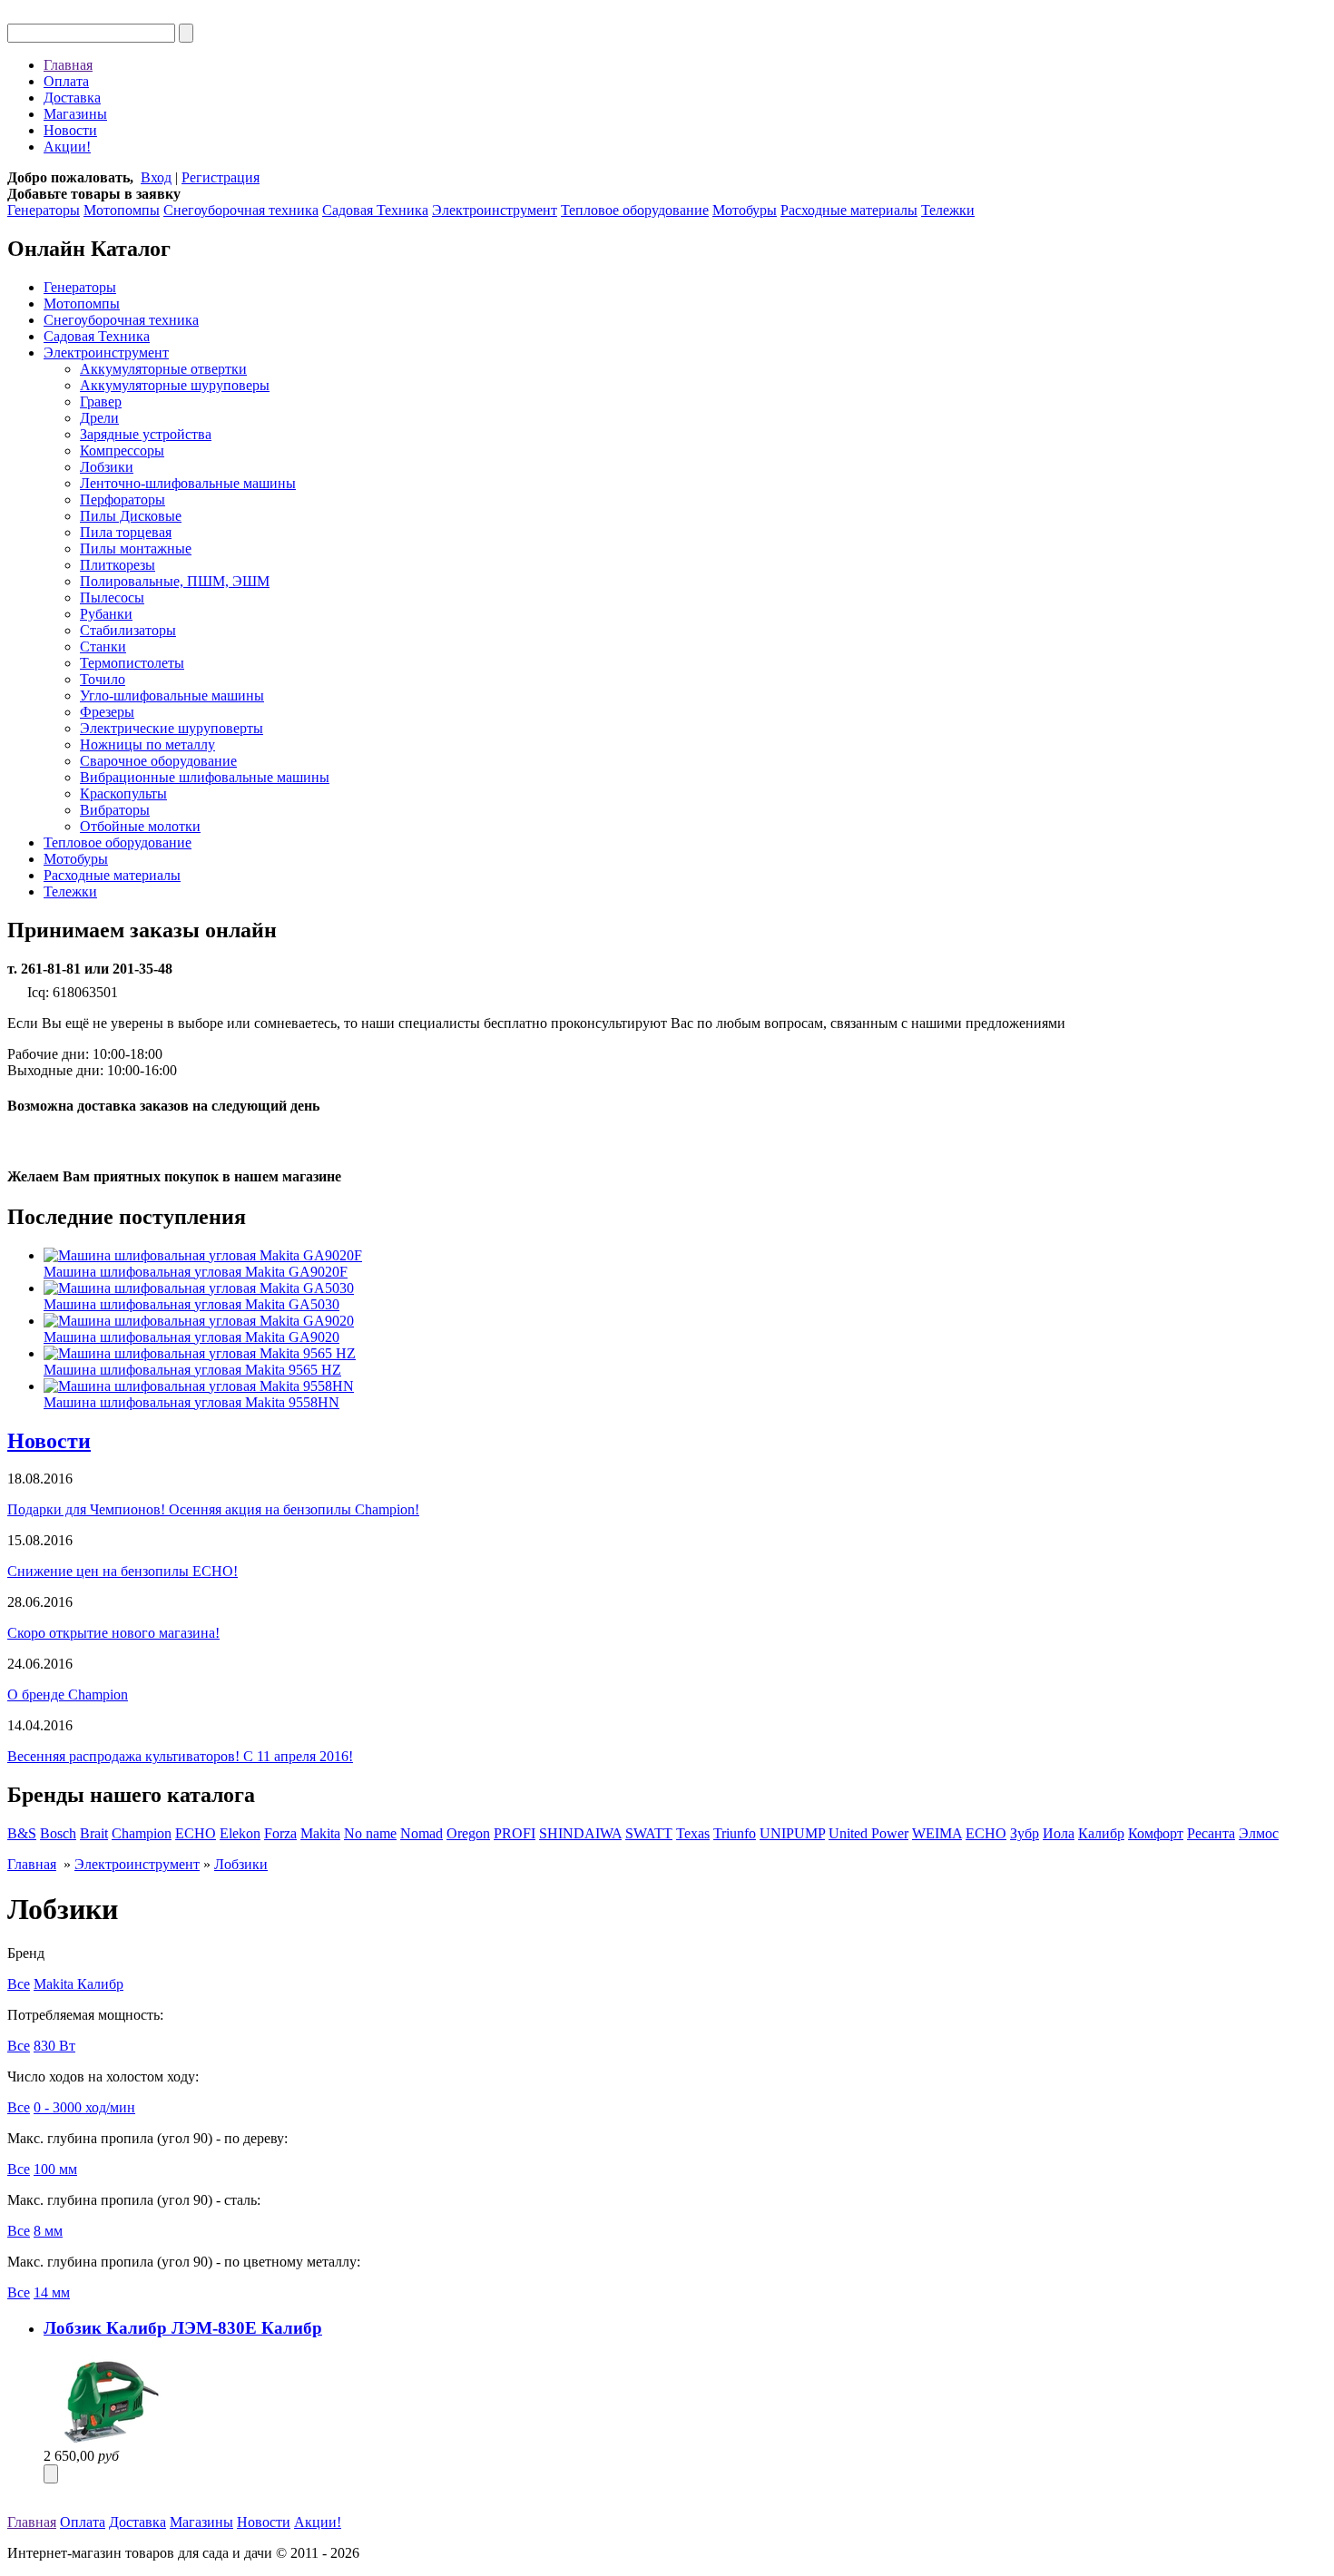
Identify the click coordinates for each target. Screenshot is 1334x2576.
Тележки (948, 210)
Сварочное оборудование (158, 761)
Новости (70, 130)
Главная (68, 65)
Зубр (1025, 1833)
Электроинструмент (495, 210)
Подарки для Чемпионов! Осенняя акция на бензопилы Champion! (213, 1509)
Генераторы (44, 210)
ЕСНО (986, 1833)
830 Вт (54, 2046)
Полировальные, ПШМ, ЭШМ (175, 581)
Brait (94, 1833)
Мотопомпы (122, 210)
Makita (320, 1833)
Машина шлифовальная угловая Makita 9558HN (191, 1402)
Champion (142, 1833)
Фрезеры (107, 712)
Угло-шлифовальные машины (172, 695)
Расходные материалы (849, 210)
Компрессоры (122, 451)
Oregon (468, 1833)
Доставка (72, 98)
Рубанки (106, 614)
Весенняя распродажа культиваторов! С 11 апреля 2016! (180, 1756)
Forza (280, 1833)
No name (370, 1833)
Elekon (240, 1833)
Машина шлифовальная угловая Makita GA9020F (196, 1272)
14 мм (52, 2292)
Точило (103, 679)
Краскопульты (123, 793)
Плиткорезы (118, 565)
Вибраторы (115, 810)
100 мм (55, 2169)
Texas (693, 1833)
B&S (22, 1833)
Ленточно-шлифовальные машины (188, 483)
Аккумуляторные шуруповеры (175, 385)
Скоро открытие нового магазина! (113, 1633)
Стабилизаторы (128, 630)
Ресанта (1211, 1833)
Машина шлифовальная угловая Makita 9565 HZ (192, 1370)
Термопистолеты (132, 663)
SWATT (649, 1833)
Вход (156, 177)
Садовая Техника (375, 210)
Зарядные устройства (146, 434)
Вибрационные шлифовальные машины (205, 777)
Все (19, 1984)
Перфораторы (123, 500)
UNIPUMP (792, 1833)
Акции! (67, 147)
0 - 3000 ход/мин (84, 2107)
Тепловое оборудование (635, 210)
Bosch (58, 1833)
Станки (103, 646)
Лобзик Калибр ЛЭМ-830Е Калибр (183, 2328)
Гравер (101, 402)
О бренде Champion (68, 1694)
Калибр (1101, 1833)
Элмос (1259, 1833)
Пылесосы (112, 597)
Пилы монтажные (136, 549)
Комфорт (1156, 1833)
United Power (868, 1833)
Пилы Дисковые (131, 516)
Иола (1059, 1833)
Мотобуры (745, 210)
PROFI (515, 1833)
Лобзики (107, 467)
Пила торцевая (126, 532)
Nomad (422, 1833)
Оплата (66, 81)
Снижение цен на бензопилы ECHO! (123, 1571)
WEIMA (937, 1833)
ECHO (196, 1833)
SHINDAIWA (580, 1833)
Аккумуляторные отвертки (163, 369)
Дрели (99, 418)
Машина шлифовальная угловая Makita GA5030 (191, 1304)
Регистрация (221, 177)
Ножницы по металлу (147, 744)
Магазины (75, 114)
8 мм (48, 2231)
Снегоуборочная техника (241, 210)
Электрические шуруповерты (172, 728)
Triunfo (735, 1833)
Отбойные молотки (140, 826)
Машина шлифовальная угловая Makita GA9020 (191, 1337)
